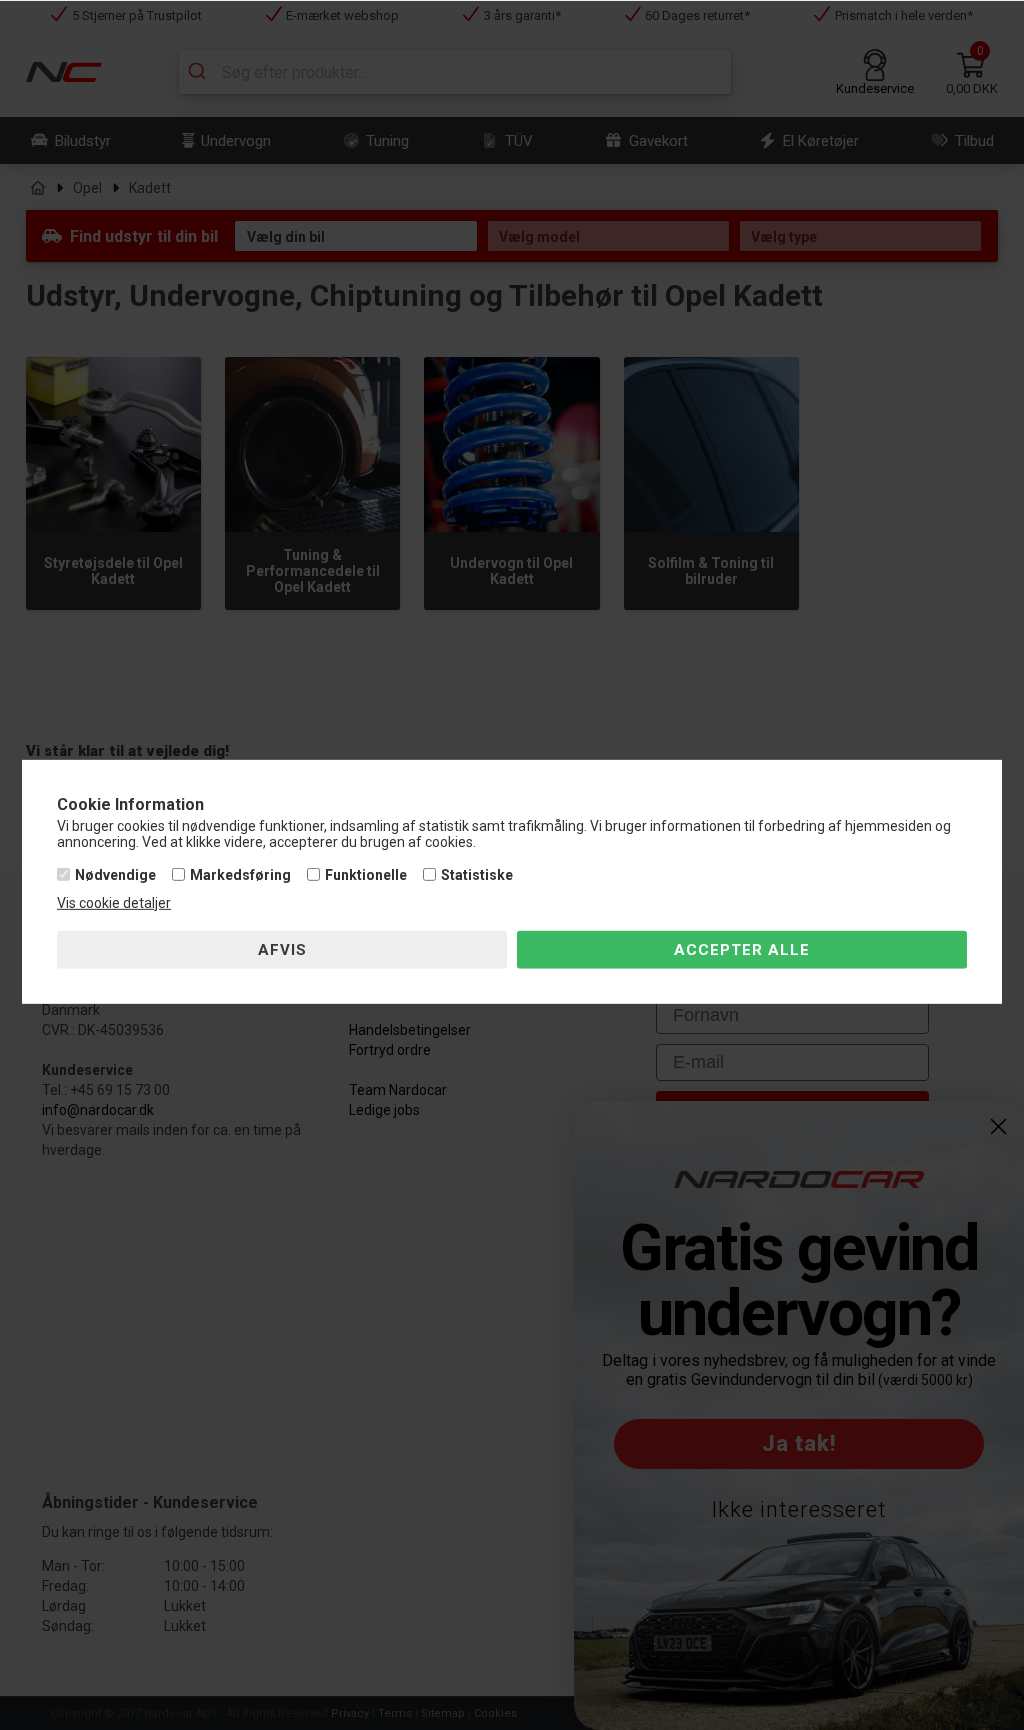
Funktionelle (366, 875)
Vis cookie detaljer (114, 903)
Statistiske (477, 875)
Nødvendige (115, 875)
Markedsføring (240, 875)
